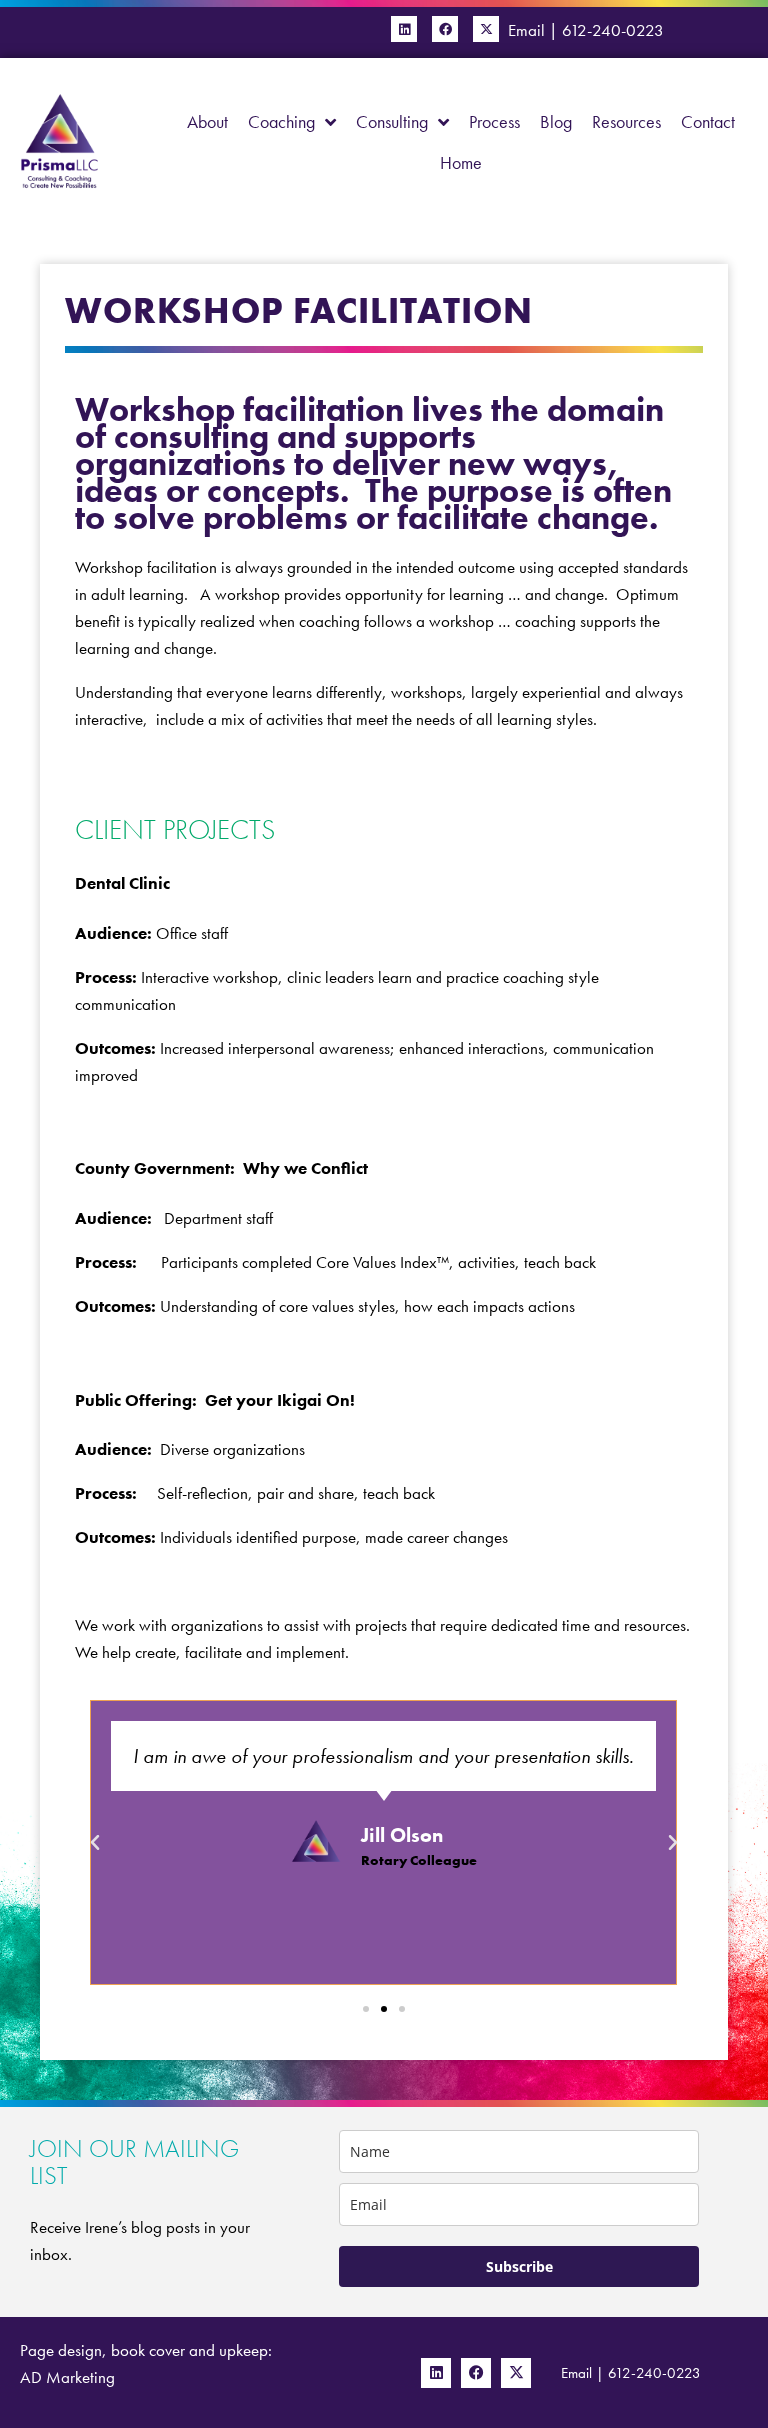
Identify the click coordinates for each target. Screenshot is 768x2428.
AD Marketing (67, 2377)
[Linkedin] (404, 29)
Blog (556, 121)
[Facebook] (445, 29)
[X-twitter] (486, 29)
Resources (626, 121)
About (207, 121)
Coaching (281, 121)
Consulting (392, 121)
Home (461, 162)
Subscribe (519, 2266)
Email (526, 30)
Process (494, 121)
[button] (95, 1843)
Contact (708, 121)
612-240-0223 (613, 30)
